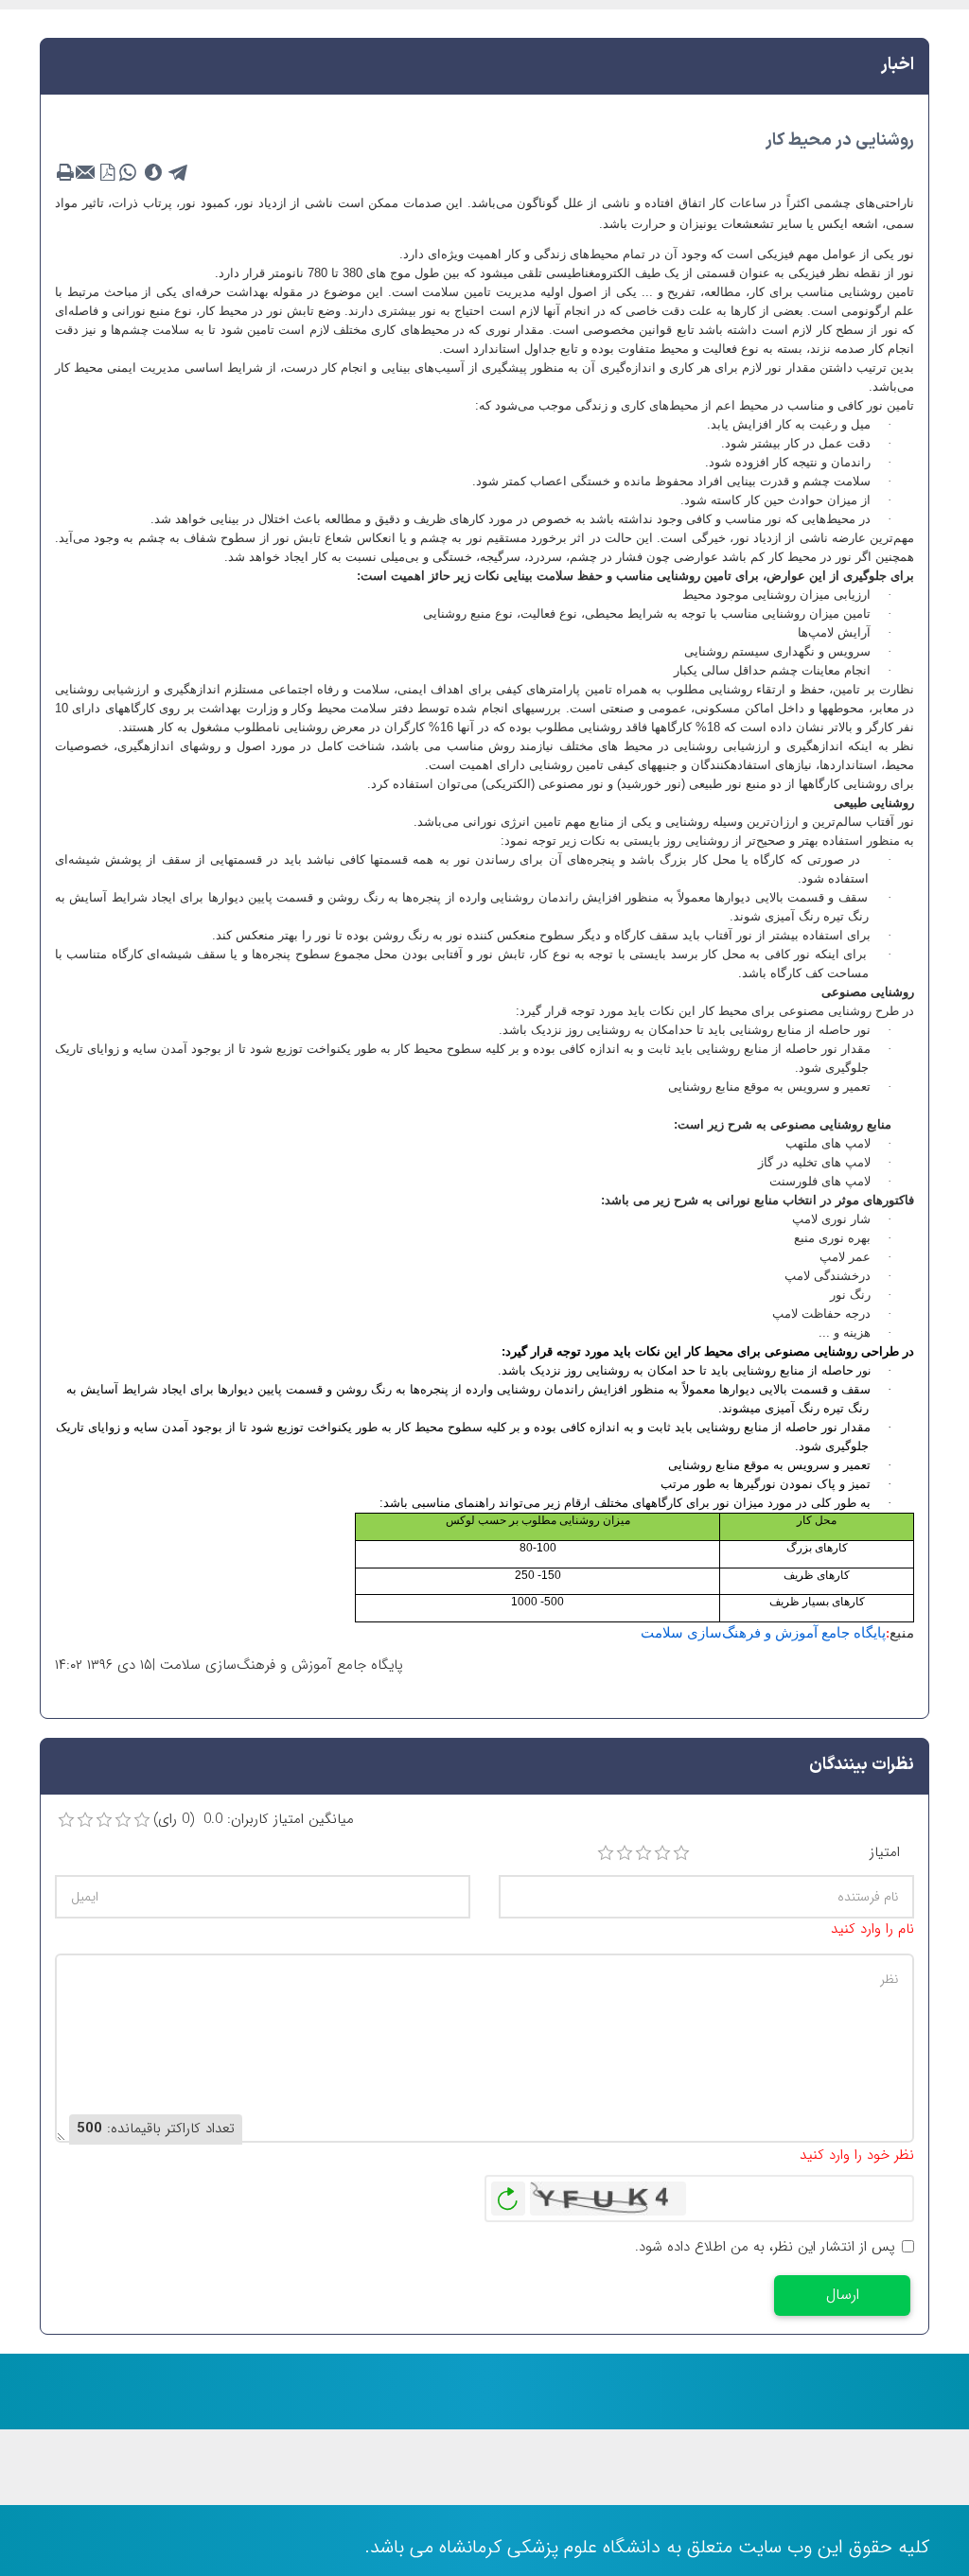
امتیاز (885, 1853)
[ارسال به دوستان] (86, 173)
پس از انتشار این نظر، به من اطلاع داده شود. (765, 2247)
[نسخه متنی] (65, 173)
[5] (681, 1853)
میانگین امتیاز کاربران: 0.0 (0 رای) (254, 1820)
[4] (662, 1853)
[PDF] (107, 173)
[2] (625, 1853)
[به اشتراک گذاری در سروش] (153, 173)
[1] (606, 1853)
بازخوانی (508, 2194)
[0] (66, 1820)
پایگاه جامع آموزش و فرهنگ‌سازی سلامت (763, 1633)
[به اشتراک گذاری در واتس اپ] (128, 173)
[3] (643, 1853)
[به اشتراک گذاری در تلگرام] (179, 173)
